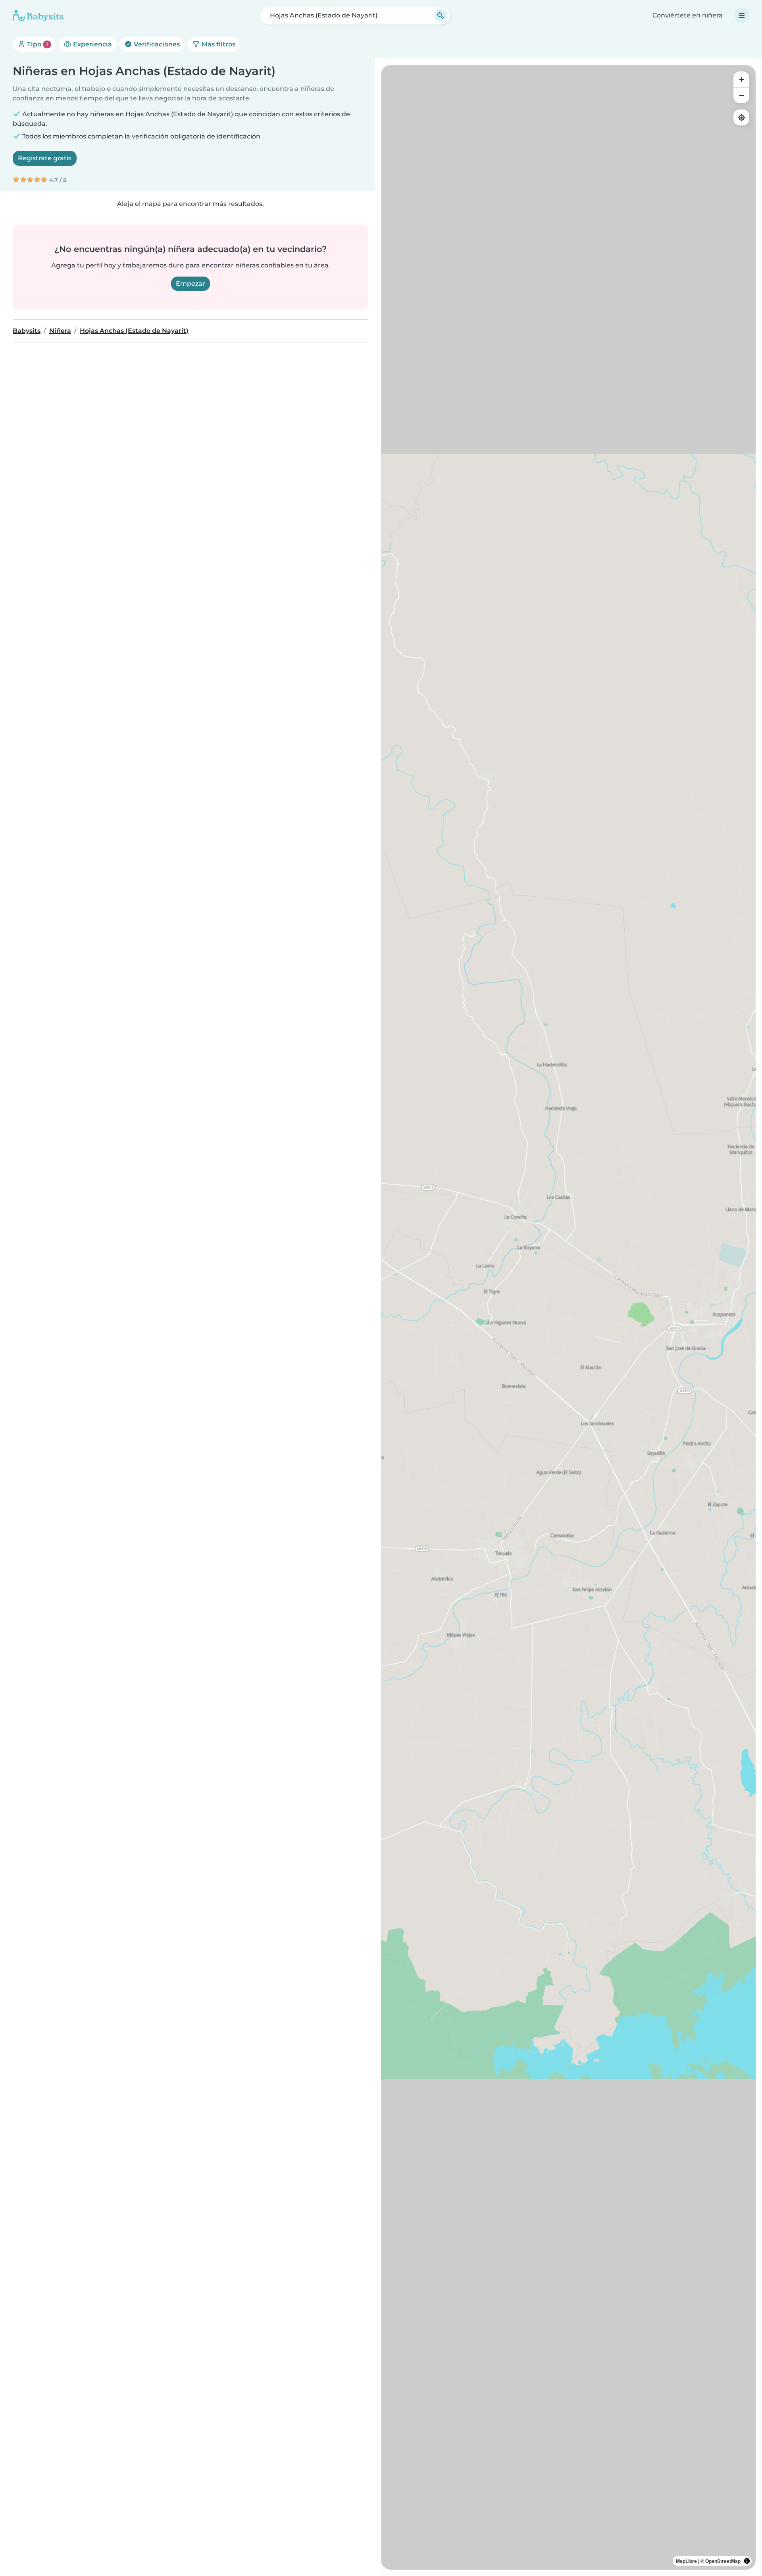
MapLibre (686, 2561)
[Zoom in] (741, 79)
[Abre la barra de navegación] (742, 15)
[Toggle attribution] (747, 2561)
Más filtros (218, 44)
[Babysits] (38, 15)
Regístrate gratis (45, 158)
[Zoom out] (741, 95)
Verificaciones (156, 44)
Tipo (37, 44)
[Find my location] (741, 117)
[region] (568, 1317)
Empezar (190, 284)
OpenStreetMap (723, 2561)
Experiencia (92, 44)
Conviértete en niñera (688, 15)
